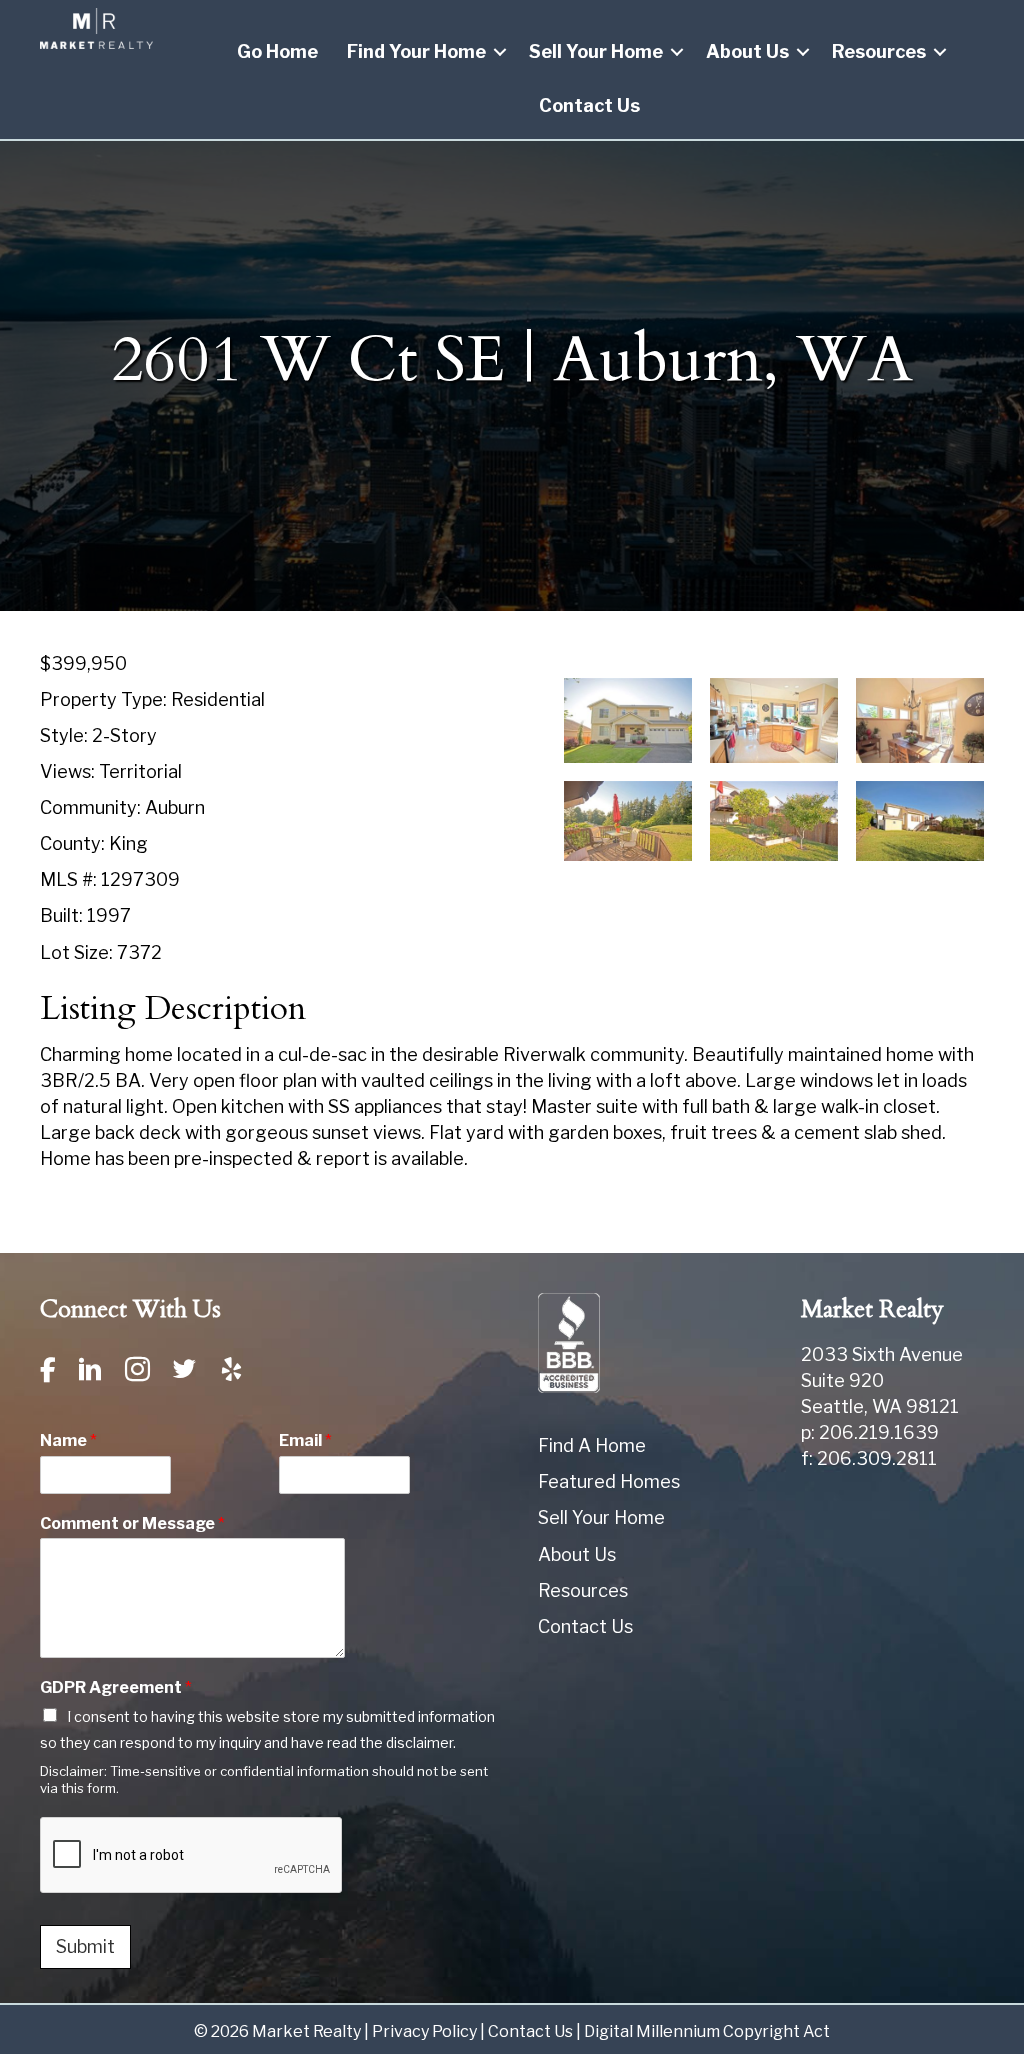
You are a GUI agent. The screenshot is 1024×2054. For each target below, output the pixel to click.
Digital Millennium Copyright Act (707, 2031)
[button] (500, 52)
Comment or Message (132, 1523)
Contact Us (589, 105)
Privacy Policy (424, 2031)
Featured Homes (609, 1481)
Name (68, 1440)
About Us (747, 51)
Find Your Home (416, 51)
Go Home (277, 51)
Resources (879, 51)
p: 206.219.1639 (870, 1432)
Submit (85, 1946)
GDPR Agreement (116, 1687)
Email (305, 1440)
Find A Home (592, 1445)
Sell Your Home (596, 51)
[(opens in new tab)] (569, 1341)
